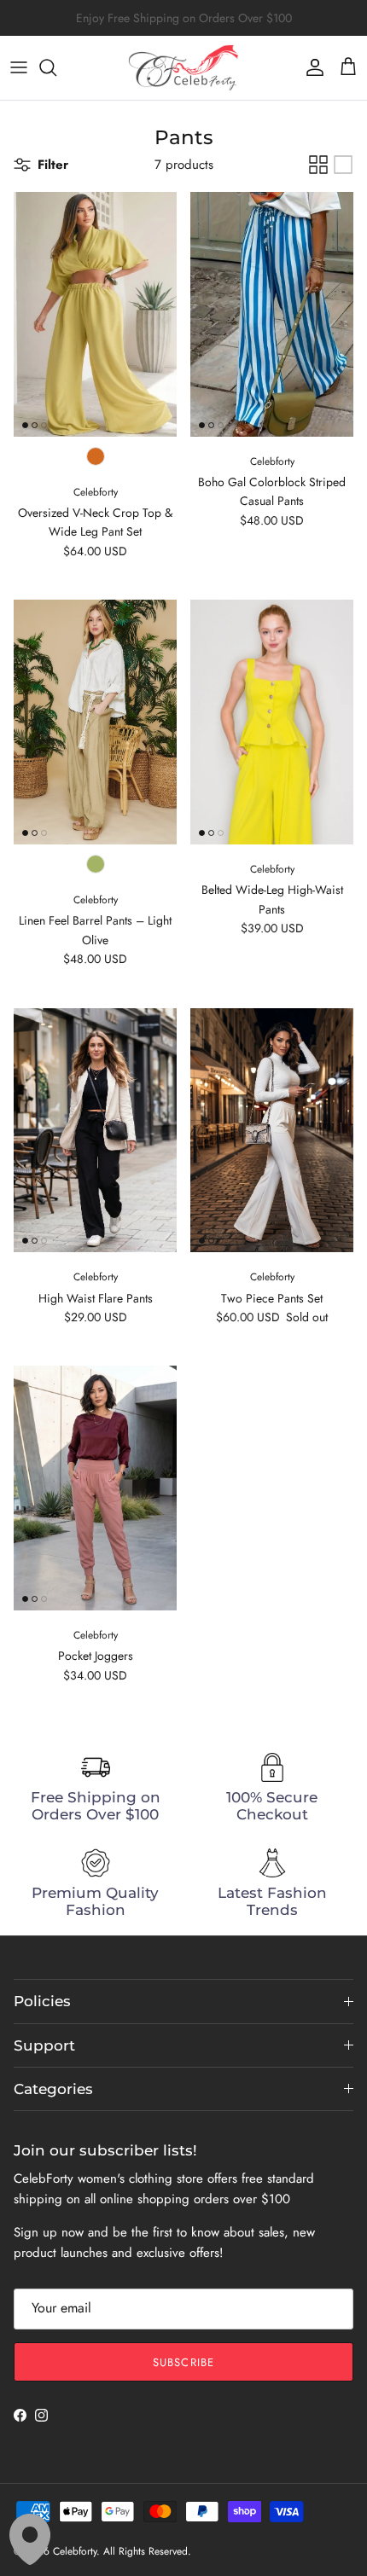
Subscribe (183, 2362)
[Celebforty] (183, 68)
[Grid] (318, 165)
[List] (343, 165)
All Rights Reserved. (147, 2551)
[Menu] (19, 67)
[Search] (56, 67)
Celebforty (75, 2551)
